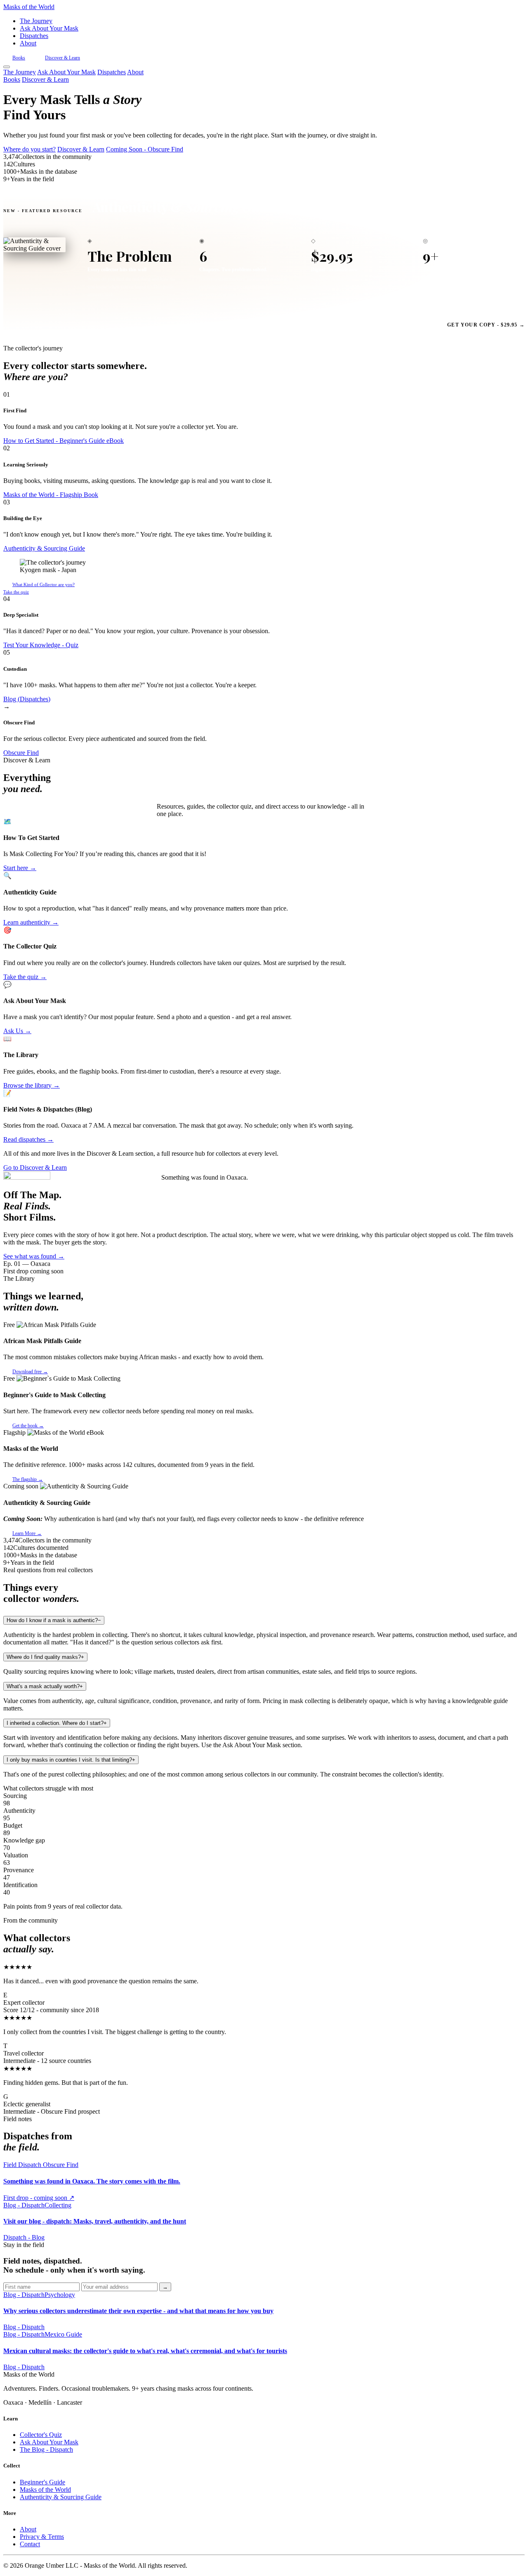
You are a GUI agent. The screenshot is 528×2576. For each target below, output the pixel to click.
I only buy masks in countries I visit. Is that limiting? (71, 1760)
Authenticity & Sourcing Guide (44, 548)
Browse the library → (32, 1085)
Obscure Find (21, 753)
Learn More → (27, 1533)
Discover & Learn (62, 58)
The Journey (36, 21)
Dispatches (34, 36)
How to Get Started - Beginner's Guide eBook (64, 441)
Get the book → (28, 1426)
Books (19, 58)
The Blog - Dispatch (46, 2449)
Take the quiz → (25, 977)
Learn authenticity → (31, 922)
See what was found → (34, 1256)
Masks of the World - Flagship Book (51, 495)
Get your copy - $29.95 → (486, 325)
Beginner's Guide (42, 2482)
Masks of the (29, 7)
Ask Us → (17, 1031)
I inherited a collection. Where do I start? (57, 1723)
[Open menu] (7, 67)
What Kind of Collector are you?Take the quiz (39, 588)
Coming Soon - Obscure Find (145, 149)
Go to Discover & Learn (35, 1167)
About (28, 43)
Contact (30, 2544)
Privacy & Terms (42, 2537)
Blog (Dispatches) (27, 699)
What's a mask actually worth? (45, 1686)
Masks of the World (45, 2490)
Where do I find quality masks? (45, 1657)
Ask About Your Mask (49, 28)
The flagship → (28, 1479)
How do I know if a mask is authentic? (54, 1620)
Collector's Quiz (41, 2435)
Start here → (20, 868)
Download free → (30, 1372)
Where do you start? (29, 149)
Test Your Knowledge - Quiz (41, 645)
